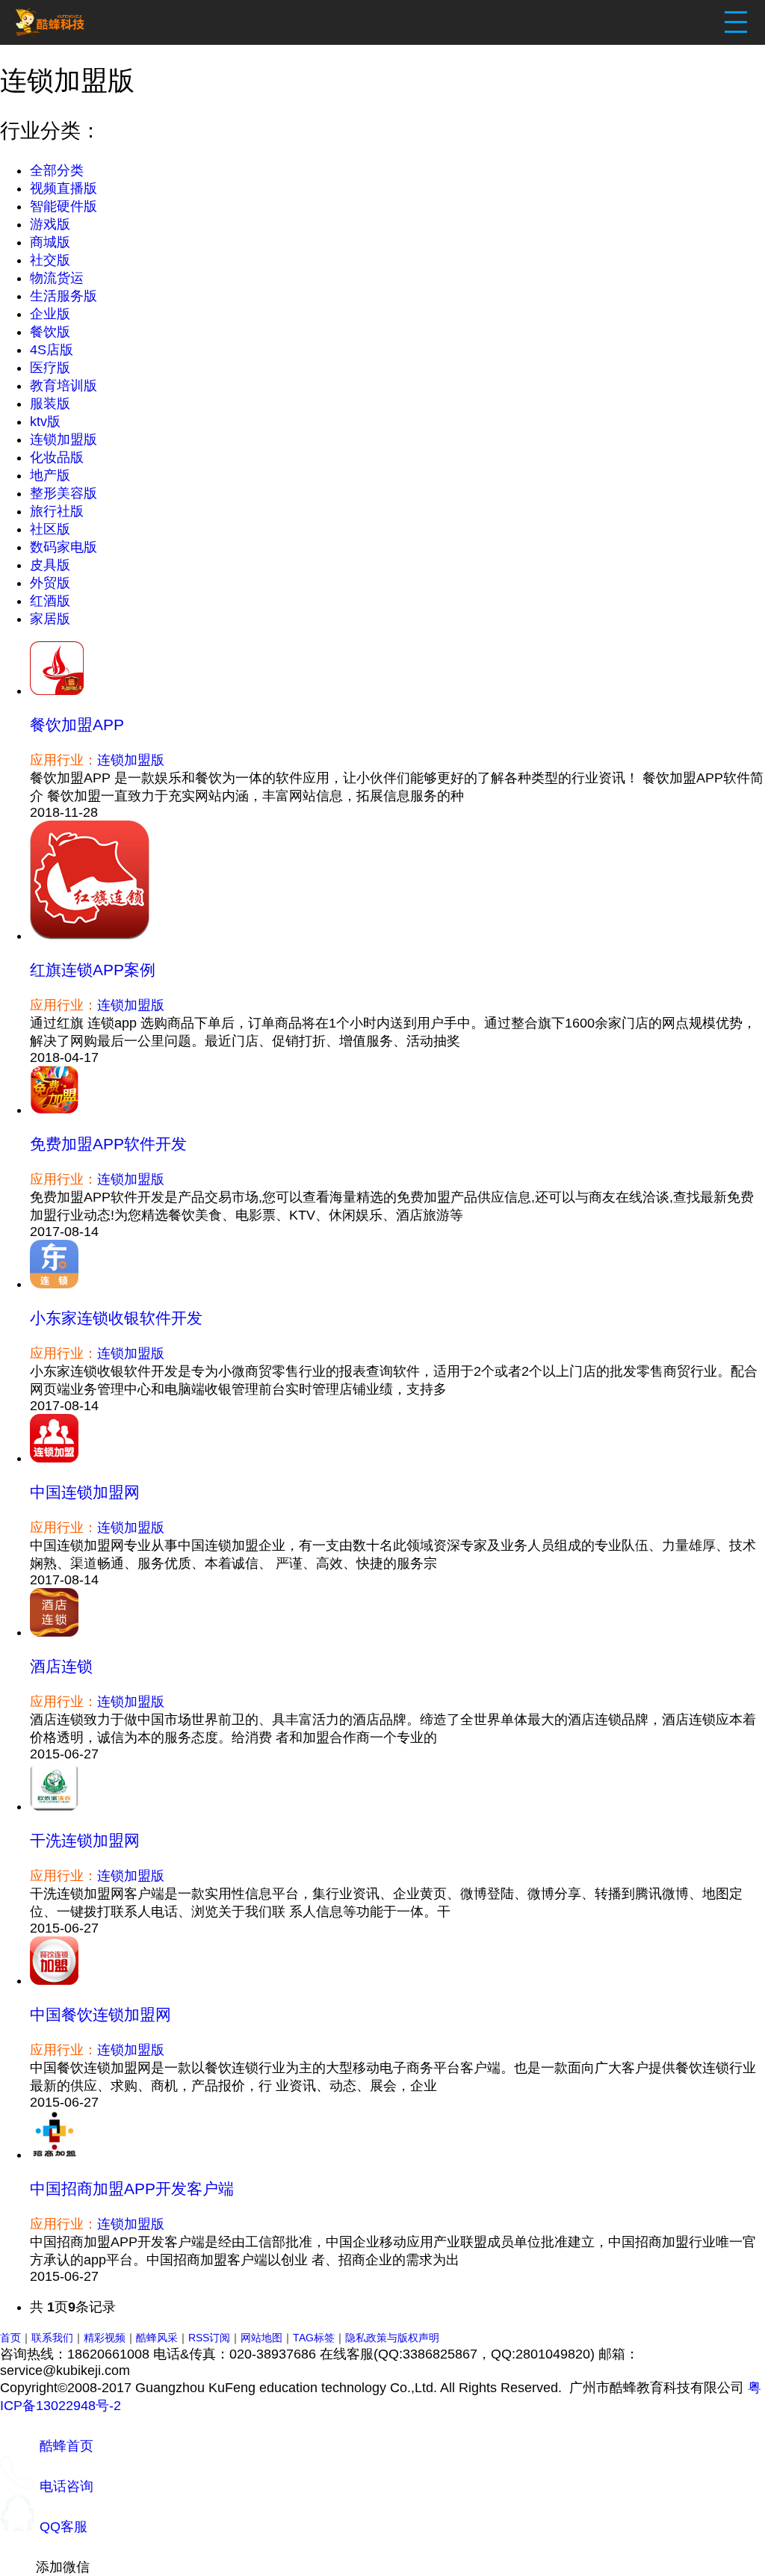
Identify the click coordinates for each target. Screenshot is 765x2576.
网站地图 (261, 2338)
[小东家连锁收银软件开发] (54, 1284)
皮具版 (50, 565)
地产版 (50, 475)
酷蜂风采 (157, 2338)
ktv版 (45, 421)
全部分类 (57, 170)
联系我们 (52, 2338)
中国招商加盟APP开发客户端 (132, 2189)
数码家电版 (64, 547)
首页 (10, 2338)
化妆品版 (57, 457)
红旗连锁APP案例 (93, 970)
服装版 (50, 404)
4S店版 (52, 350)
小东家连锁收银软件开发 (116, 1318)
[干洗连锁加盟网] (54, 1806)
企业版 (50, 314)
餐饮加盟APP (77, 725)
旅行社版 (57, 511)
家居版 (50, 619)
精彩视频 (105, 2338)
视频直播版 (64, 188)
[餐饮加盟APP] (57, 691)
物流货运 (57, 278)
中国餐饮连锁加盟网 (100, 2014)
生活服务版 (64, 296)
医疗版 (50, 368)
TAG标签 (314, 2338)
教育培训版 (64, 386)
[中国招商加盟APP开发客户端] (54, 2155)
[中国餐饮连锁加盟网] (54, 1980)
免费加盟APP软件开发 (108, 1144)
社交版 (50, 260)
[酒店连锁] (54, 1632)
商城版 (50, 242)
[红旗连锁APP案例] (90, 936)
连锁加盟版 (64, 439)
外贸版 (50, 583)
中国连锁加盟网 (85, 1492)
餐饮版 (50, 332)
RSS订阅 (209, 2338)
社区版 (50, 529)
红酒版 (50, 601)
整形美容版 (64, 493)
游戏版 (50, 224)
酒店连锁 (61, 1666)
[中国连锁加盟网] (54, 1458)
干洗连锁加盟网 (85, 1840)
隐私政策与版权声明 (392, 2338)
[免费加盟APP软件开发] (54, 1110)
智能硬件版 (64, 206)
